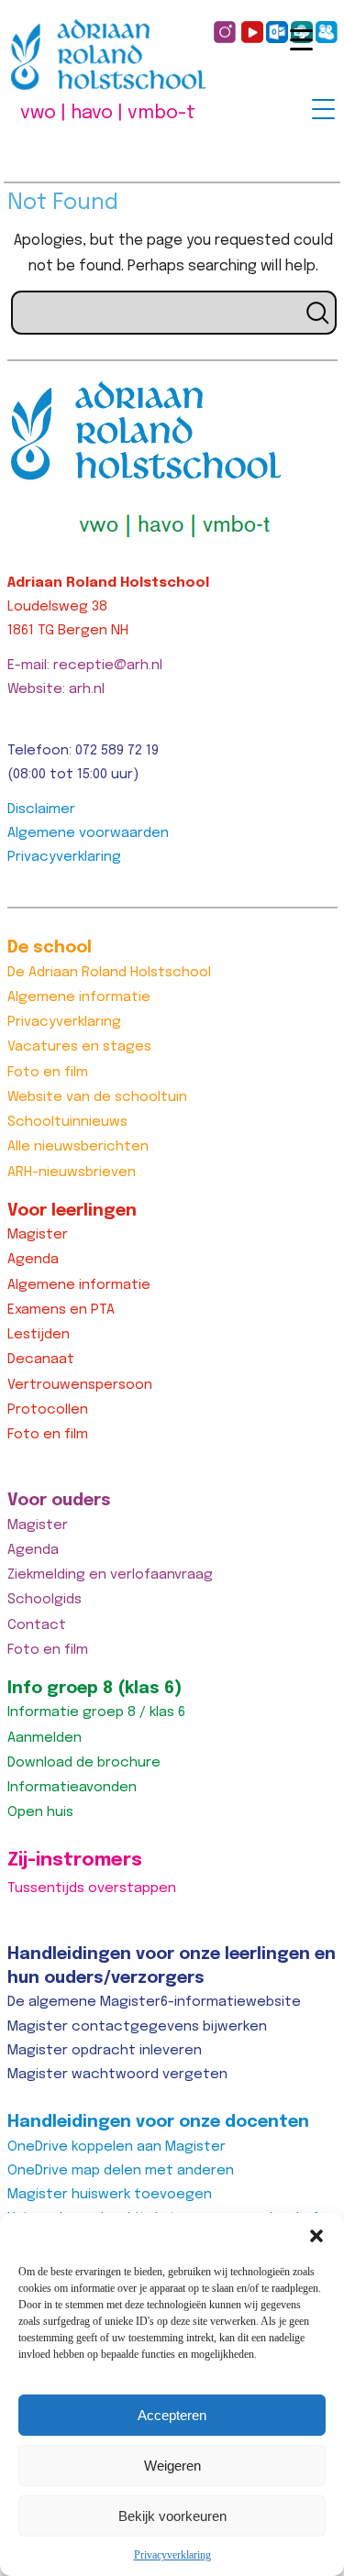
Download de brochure (84, 1763)
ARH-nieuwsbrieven (72, 1172)
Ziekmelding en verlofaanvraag (110, 1575)
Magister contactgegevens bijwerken (137, 2027)
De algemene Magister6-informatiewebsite (154, 2002)
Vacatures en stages (79, 1047)
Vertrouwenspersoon (80, 1385)
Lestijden (39, 1335)
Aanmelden (44, 1738)
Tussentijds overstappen (92, 1888)
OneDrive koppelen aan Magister (117, 2147)
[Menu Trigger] (323, 109)
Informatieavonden (72, 1788)
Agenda (33, 1260)
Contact (37, 1625)
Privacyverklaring (172, 2555)
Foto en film (48, 1073)
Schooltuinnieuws (67, 1122)
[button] (316, 2236)
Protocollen (48, 1410)
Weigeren (172, 2466)
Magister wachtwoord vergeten (117, 2075)
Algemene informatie (79, 997)
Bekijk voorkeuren (172, 2516)
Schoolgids (44, 1600)
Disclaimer (41, 809)
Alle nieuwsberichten (78, 1147)
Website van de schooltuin (97, 1097)
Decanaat (41, 1360)
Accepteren (172, 2415)
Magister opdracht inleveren (105, 2051)
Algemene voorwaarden (88, 833)
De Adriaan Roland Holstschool (109, 973)
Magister (38, 1235)
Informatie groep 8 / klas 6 (96, 1712)
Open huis (40, 1812)
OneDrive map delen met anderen (121, 2171)
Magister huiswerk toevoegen (110, 2195)
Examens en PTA (61, 1310)
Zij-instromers (75, 1860)
